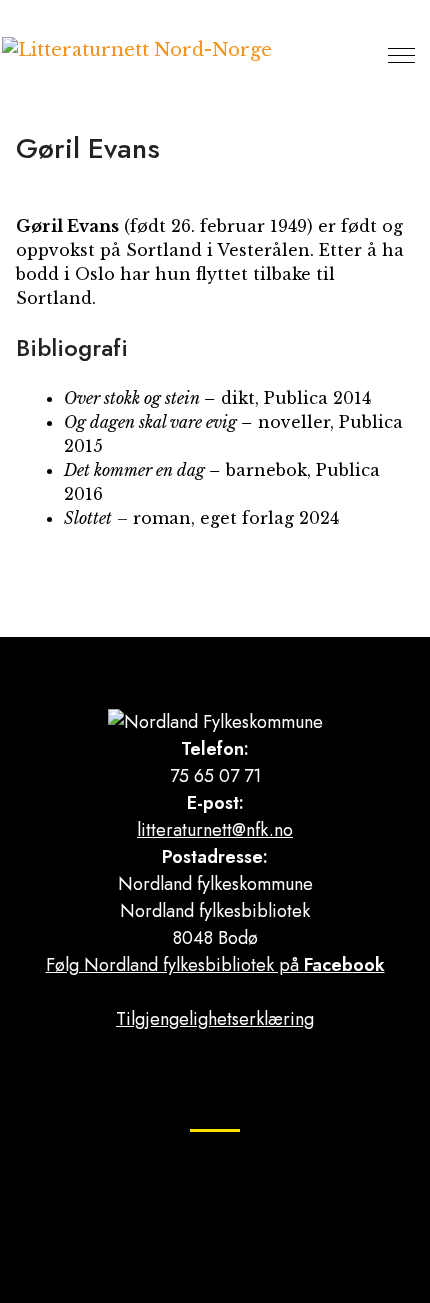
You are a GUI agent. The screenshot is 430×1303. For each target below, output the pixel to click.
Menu (401, 55)
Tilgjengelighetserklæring (215, 1019)
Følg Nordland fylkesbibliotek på (215, 965)
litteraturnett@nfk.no (215, 830)
